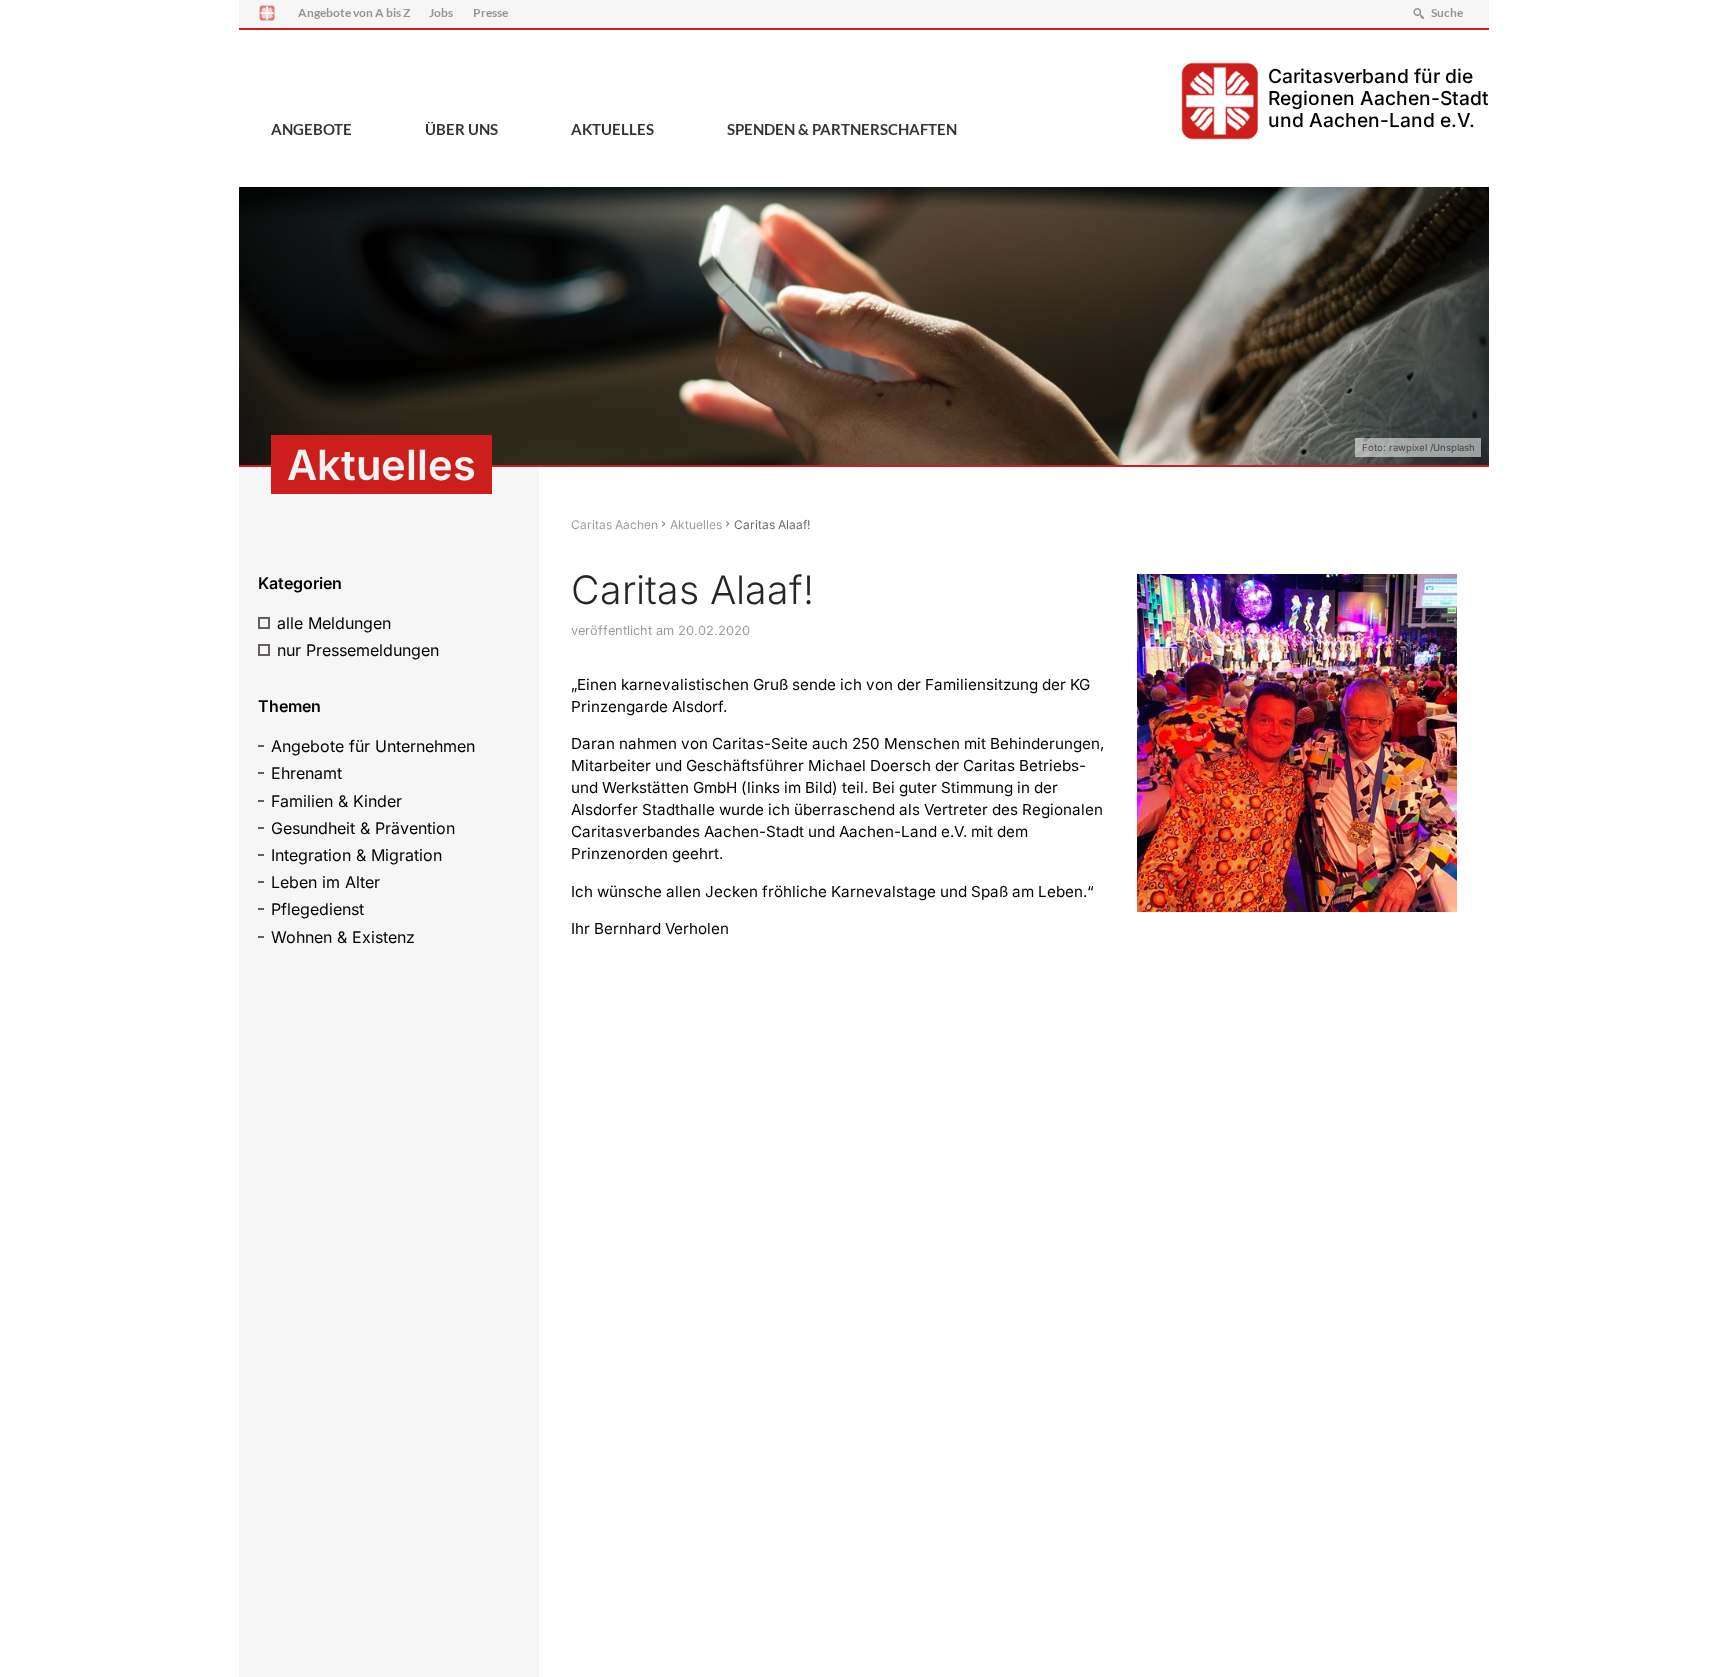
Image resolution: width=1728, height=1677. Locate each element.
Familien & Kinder (336, 801)
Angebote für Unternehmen (373, 746)
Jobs (441, 12)
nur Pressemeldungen (358, 650)
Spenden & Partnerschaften (842, 129)
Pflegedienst (317, 909)
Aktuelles (612, 129)
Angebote (311, 129)
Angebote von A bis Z (354, 12)
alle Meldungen (334, 623)
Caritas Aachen (614, 524)
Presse (490, 12)
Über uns (461, 129)
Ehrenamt (306, 773)
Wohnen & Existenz (343, 937)
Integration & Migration (356, 855)
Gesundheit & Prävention (363, 828)
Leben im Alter (325, 882)
